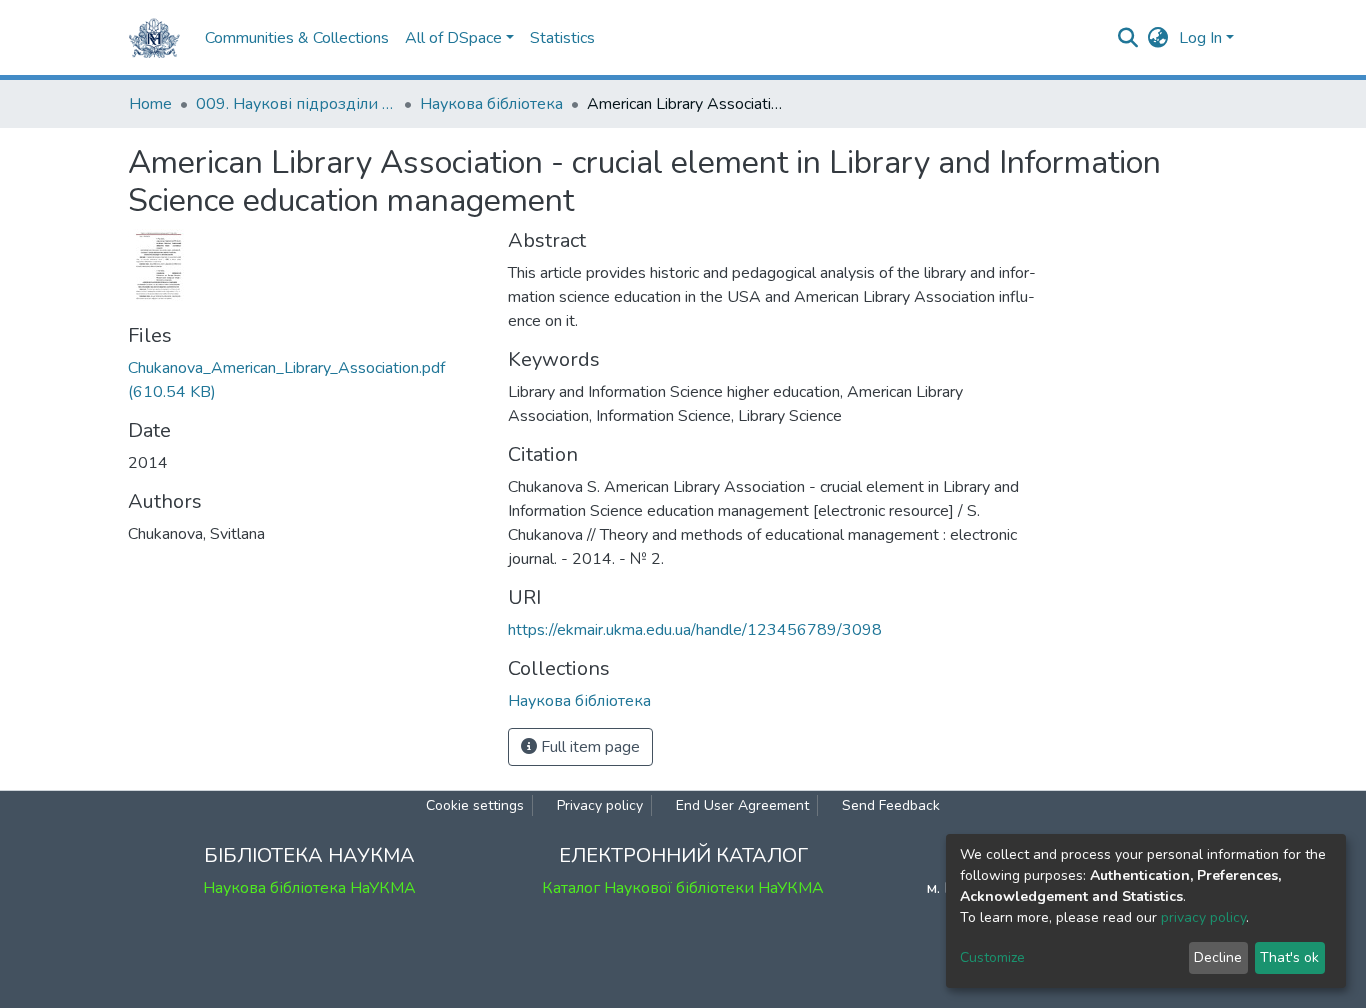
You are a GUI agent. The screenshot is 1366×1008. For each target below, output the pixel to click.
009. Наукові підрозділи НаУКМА (296, 104)
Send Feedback (891, 805)
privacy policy (1203, 917)
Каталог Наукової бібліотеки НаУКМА (683, 888)
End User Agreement (742, 805)
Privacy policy (600, 805)
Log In (1200, 38)
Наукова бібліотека (491, 104)
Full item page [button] (588, 747)
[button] (1158, 38)
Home (150, 104)
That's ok (1289, 957)
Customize (992, 957)
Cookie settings (475, 805)
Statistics (562, 38)
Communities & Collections (297, 38)
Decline (1218, 957)
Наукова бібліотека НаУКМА (309, 888)
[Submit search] (1128, 38)
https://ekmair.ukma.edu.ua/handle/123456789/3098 (695, 630)
